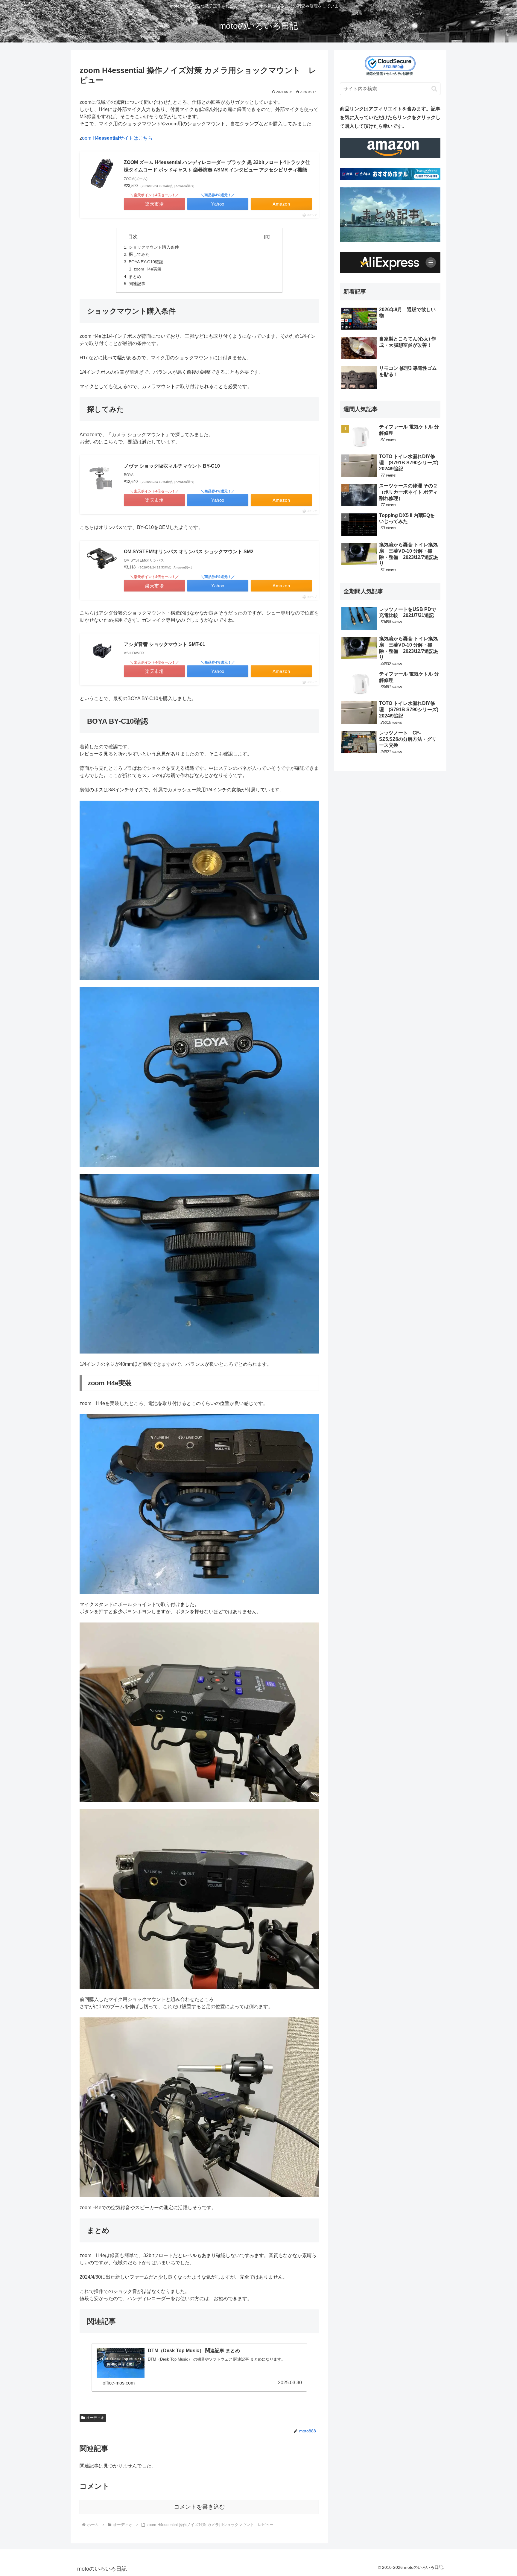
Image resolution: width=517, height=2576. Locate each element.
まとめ (135, 276)
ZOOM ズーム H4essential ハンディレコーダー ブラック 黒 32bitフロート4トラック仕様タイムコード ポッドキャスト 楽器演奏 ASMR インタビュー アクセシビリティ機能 (217, 166)
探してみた (139, 254)
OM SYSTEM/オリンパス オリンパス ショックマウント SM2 (189, 552)
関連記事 (137, 284)
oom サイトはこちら (117, 138)
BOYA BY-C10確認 (146, 262)
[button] (434, 89)
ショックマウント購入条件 (154, 247)
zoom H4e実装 (148, 269)
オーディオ (95, 2418)
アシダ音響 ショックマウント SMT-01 (165, 644)
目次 (195, 237)
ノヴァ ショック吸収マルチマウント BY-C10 (172, 466)
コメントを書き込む (199, 2507)
